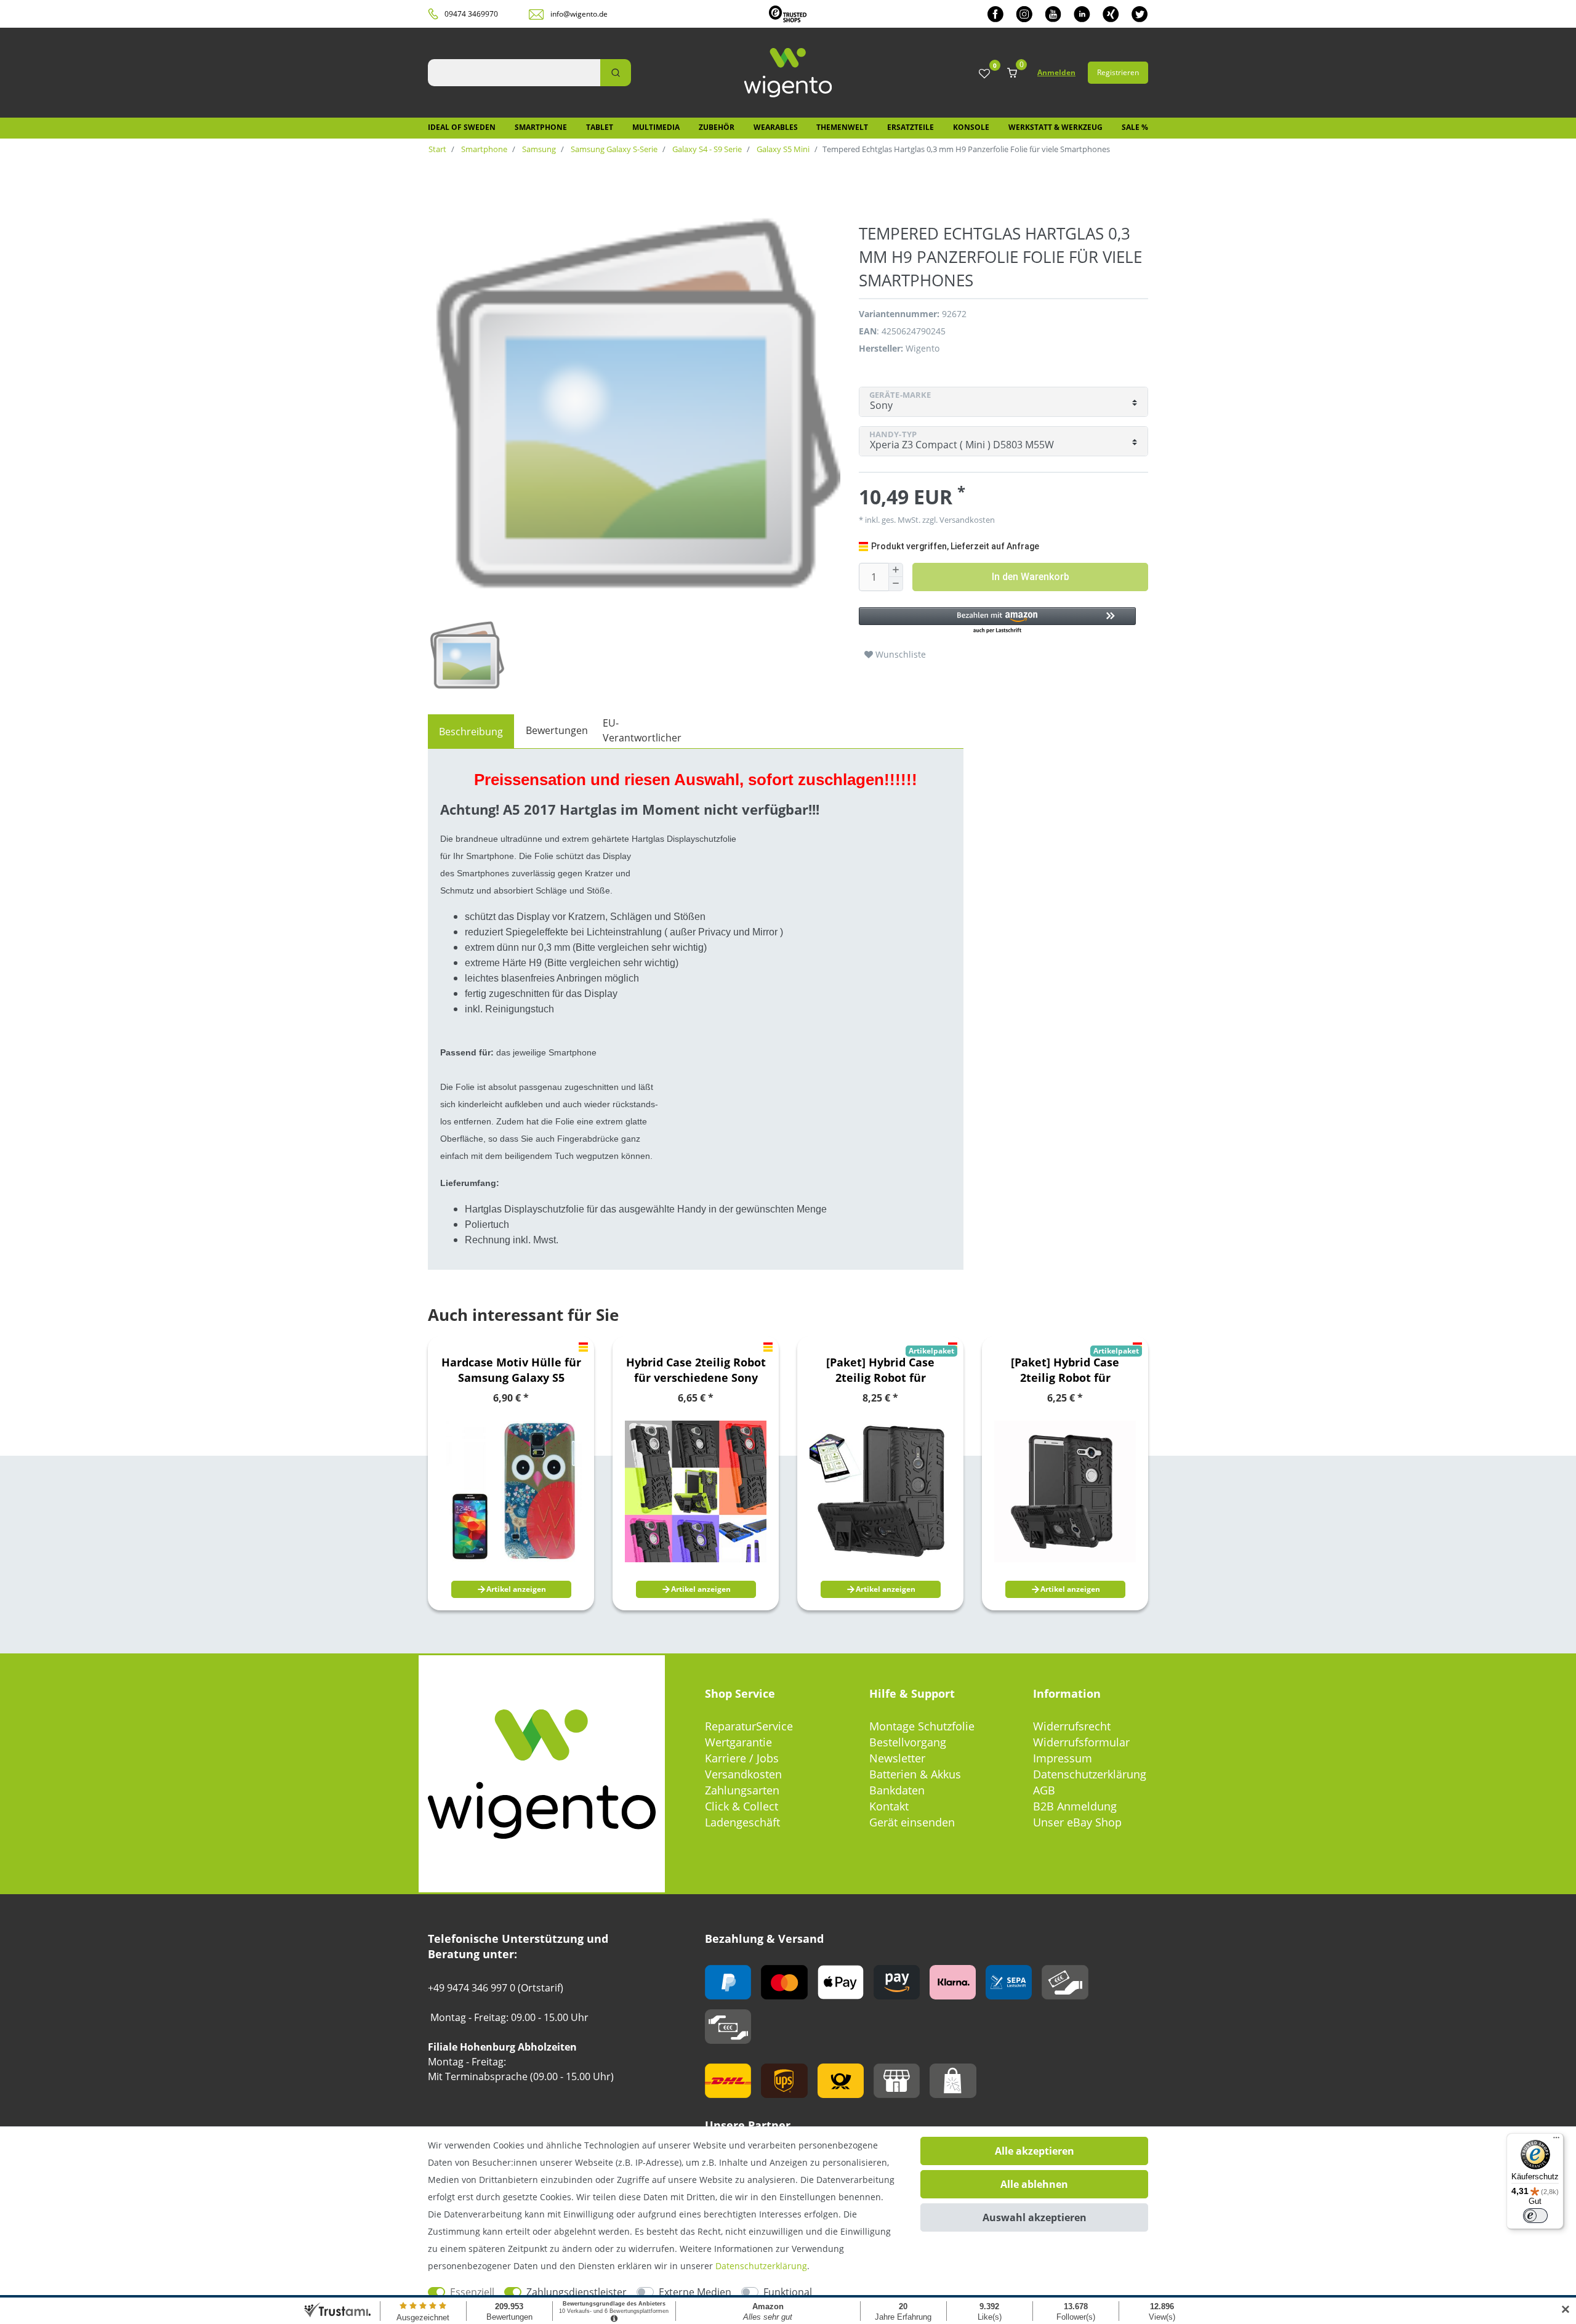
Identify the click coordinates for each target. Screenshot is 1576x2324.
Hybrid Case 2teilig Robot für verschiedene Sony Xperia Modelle (696, 1370)
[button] (997, 621)
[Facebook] (995, 14)
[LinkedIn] (1082, 14)
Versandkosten (743, 1774)
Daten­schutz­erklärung (761, 2266)
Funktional (788, 2292)
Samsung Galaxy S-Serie (613, 149)
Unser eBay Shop (1077, 1822)
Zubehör (717, 127)
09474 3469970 (471, 14)
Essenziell (472, 2292)
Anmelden (1056, 72)
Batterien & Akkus (915, 1774)
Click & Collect (742, 1806)
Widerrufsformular (1081, 1742)
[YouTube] (1053, 14)
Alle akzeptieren (1035, 2151)
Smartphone (541, 127)
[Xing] (1111, 14)
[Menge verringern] (896, 584)
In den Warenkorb (1031, 577)
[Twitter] (1140, 14)
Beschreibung (471, 732)
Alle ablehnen (1034, 2184)
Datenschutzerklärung (1090, 1774)
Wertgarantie (738, 1742)
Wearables (776, 127)
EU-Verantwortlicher (642, 730)
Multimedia (656, 127)
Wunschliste (899, 654)
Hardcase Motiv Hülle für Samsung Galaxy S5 (511, 1370)
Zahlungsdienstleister (577, 2292)
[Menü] (1556, 2140)
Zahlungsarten (742, 1790)
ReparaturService (749, 1726)
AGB (1044, 1790)
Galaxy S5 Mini (782, 149)
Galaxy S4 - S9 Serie (706, 149)
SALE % (1135, 127)
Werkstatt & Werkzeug (1055, 127)
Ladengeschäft (742, 1822)
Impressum (1063, 1758)
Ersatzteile (911, 127)
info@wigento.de (579, 14)
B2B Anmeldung (1075, 1806)
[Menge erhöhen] (896, 570)
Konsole (971, 127)
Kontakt (889, 1806)
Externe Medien (695, 2292)
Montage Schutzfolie (922, 1726)
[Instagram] (1024, 14)
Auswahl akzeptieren (1035, 2217)
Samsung (538, 149)
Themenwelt (842, 127)
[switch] (1535, 2216)
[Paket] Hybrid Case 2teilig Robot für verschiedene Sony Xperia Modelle (881, 1370)
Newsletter (897, 1758)
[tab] (471, 732)
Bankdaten (897, 1790)
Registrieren (1118, 72)
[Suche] (616, 73)
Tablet (600, 127)
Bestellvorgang (908, 1742)
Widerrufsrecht (1072, 1726)
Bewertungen (557, 730)
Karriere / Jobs (742, 1758)
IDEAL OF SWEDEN (462, 127)
